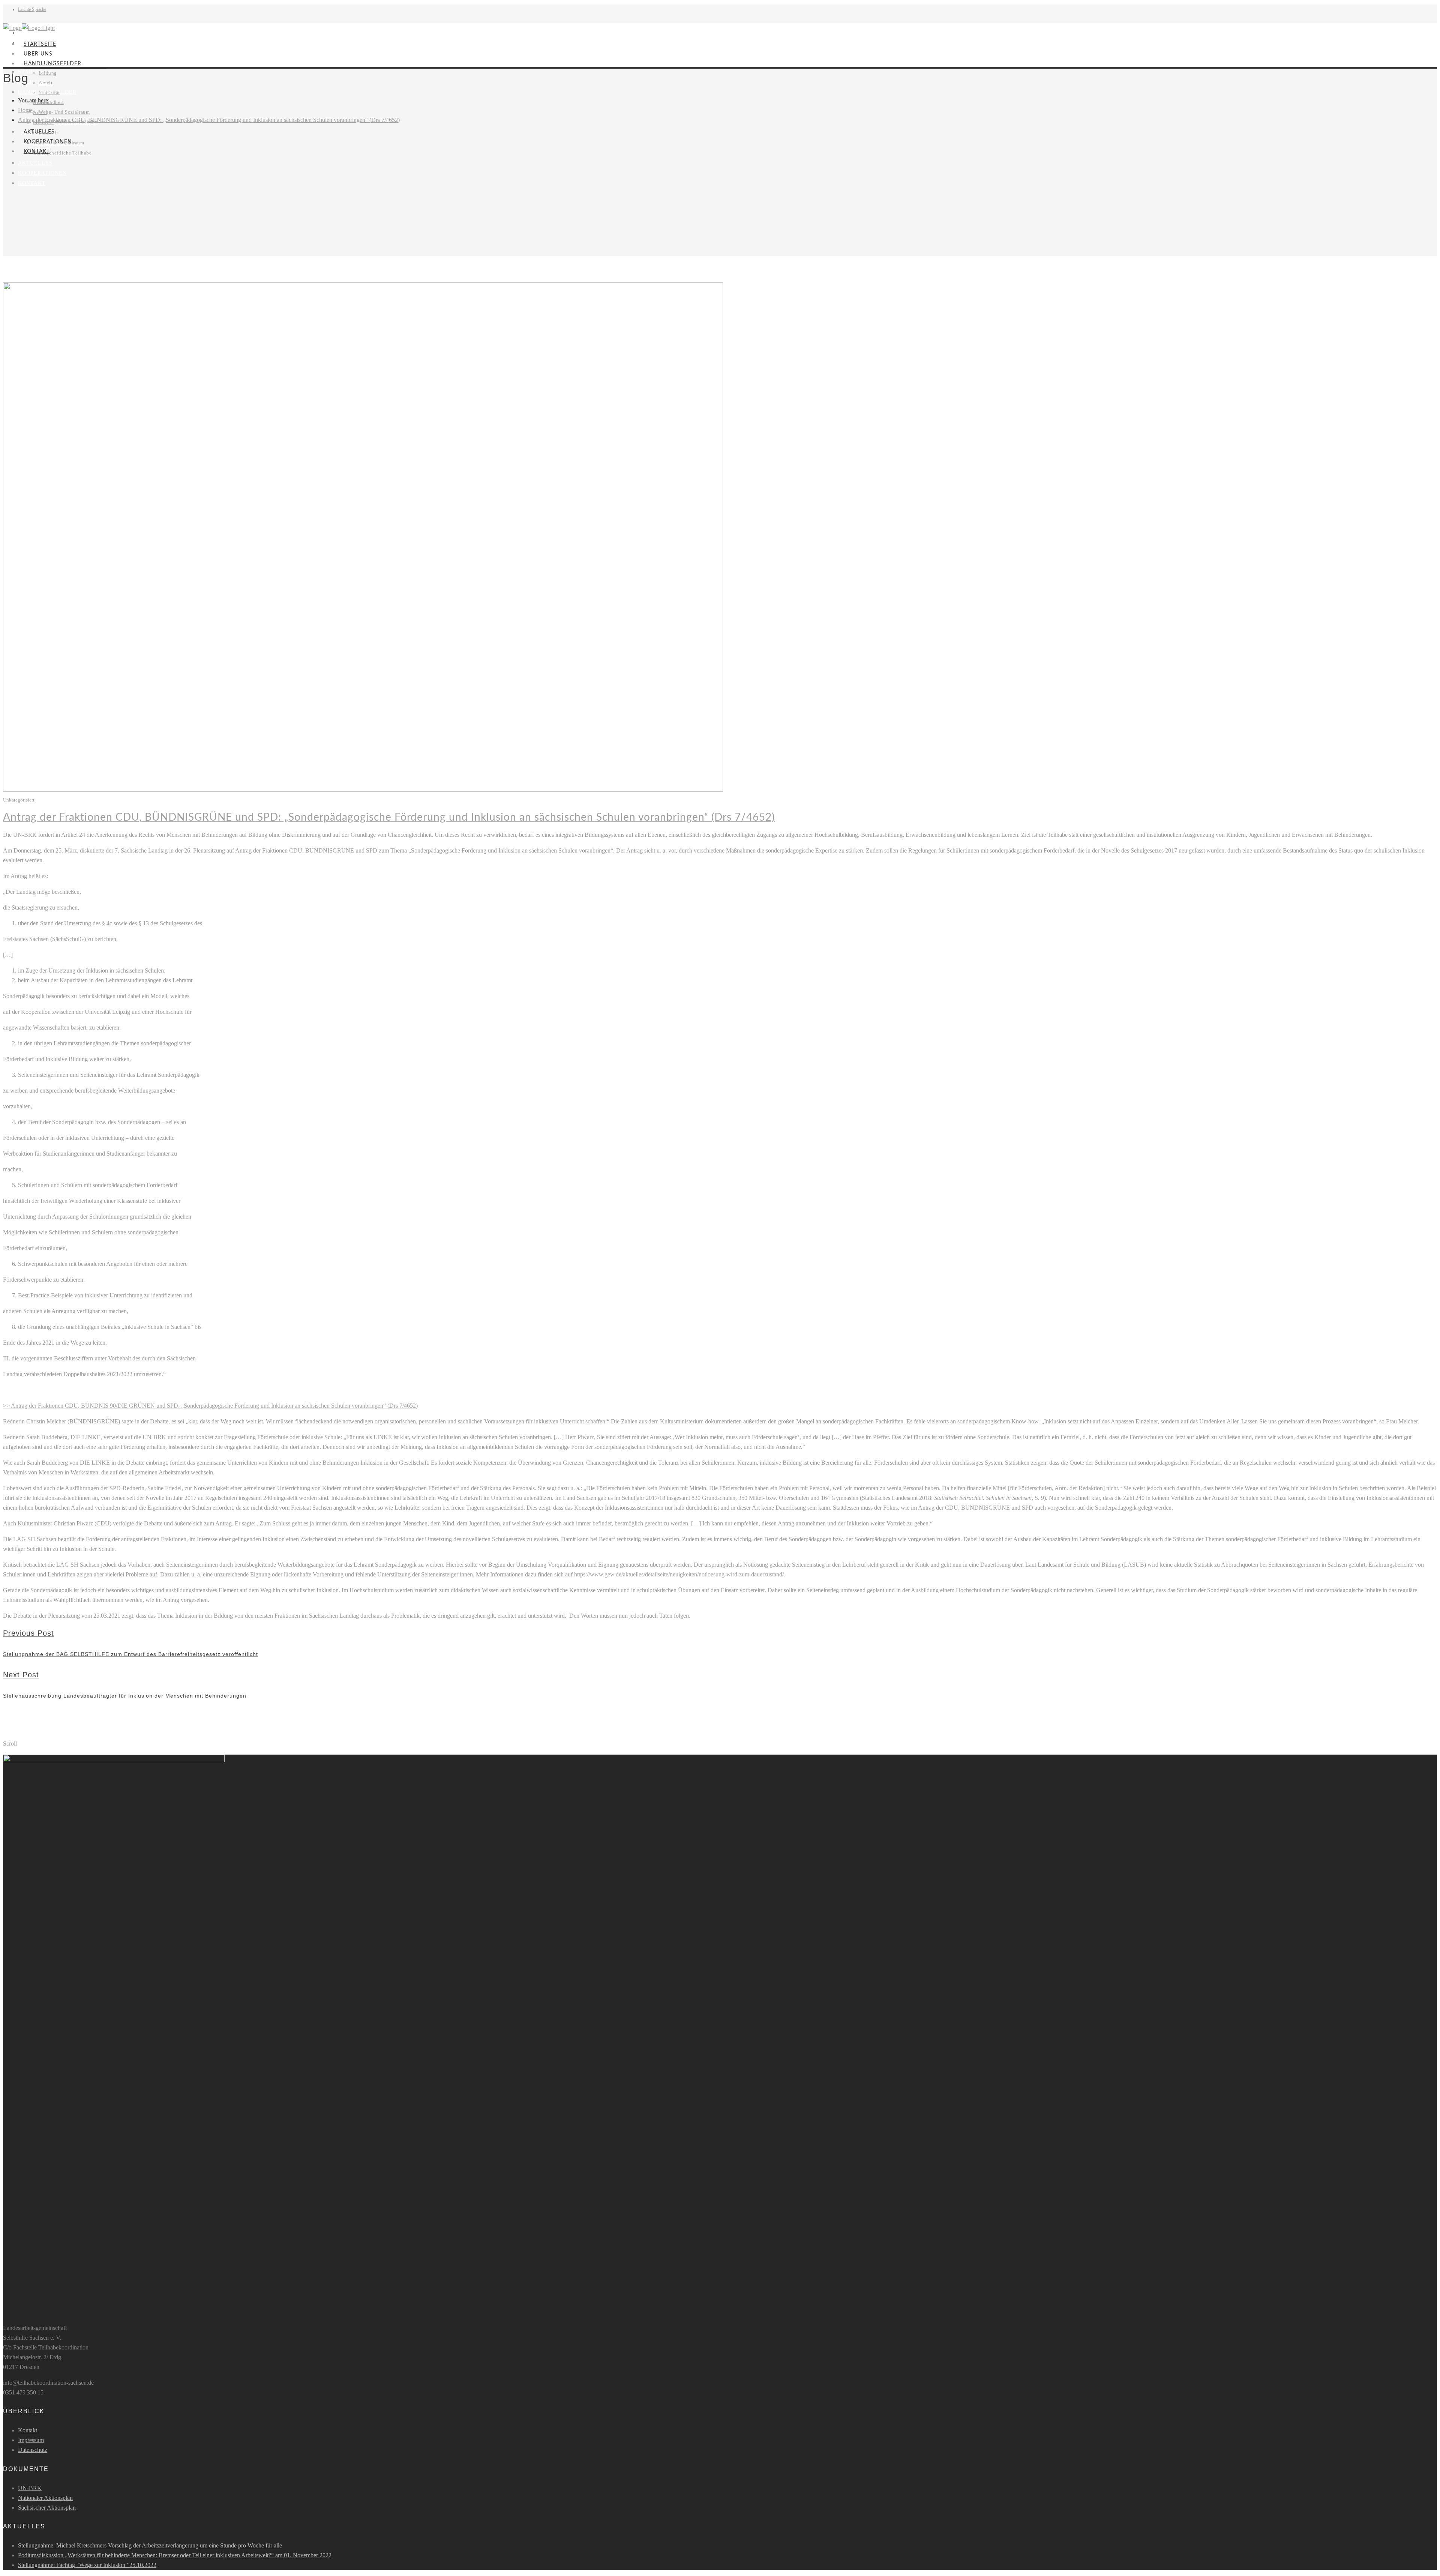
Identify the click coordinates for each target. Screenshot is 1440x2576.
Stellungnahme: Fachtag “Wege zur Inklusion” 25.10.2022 (87, 2565)
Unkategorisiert (19, 800)
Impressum (31, 2440)
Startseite (40, 44)
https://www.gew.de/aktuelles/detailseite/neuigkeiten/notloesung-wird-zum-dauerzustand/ (679, 1574)
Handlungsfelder (52, 64)
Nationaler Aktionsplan (45, 2498)
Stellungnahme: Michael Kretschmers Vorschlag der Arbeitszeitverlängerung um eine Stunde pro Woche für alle (150, 2545)
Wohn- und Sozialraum (64, 112)
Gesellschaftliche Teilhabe (62, 153)
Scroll (10, 1744)
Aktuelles (35, 163)
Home (25, 110)
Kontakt (32, 183)
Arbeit (40, 112)
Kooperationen (42, 173)
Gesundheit (51, 102)
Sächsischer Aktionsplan (47, 2508)
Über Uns (38, 54)
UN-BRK (30, 2488)
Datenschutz (33, 2450)
